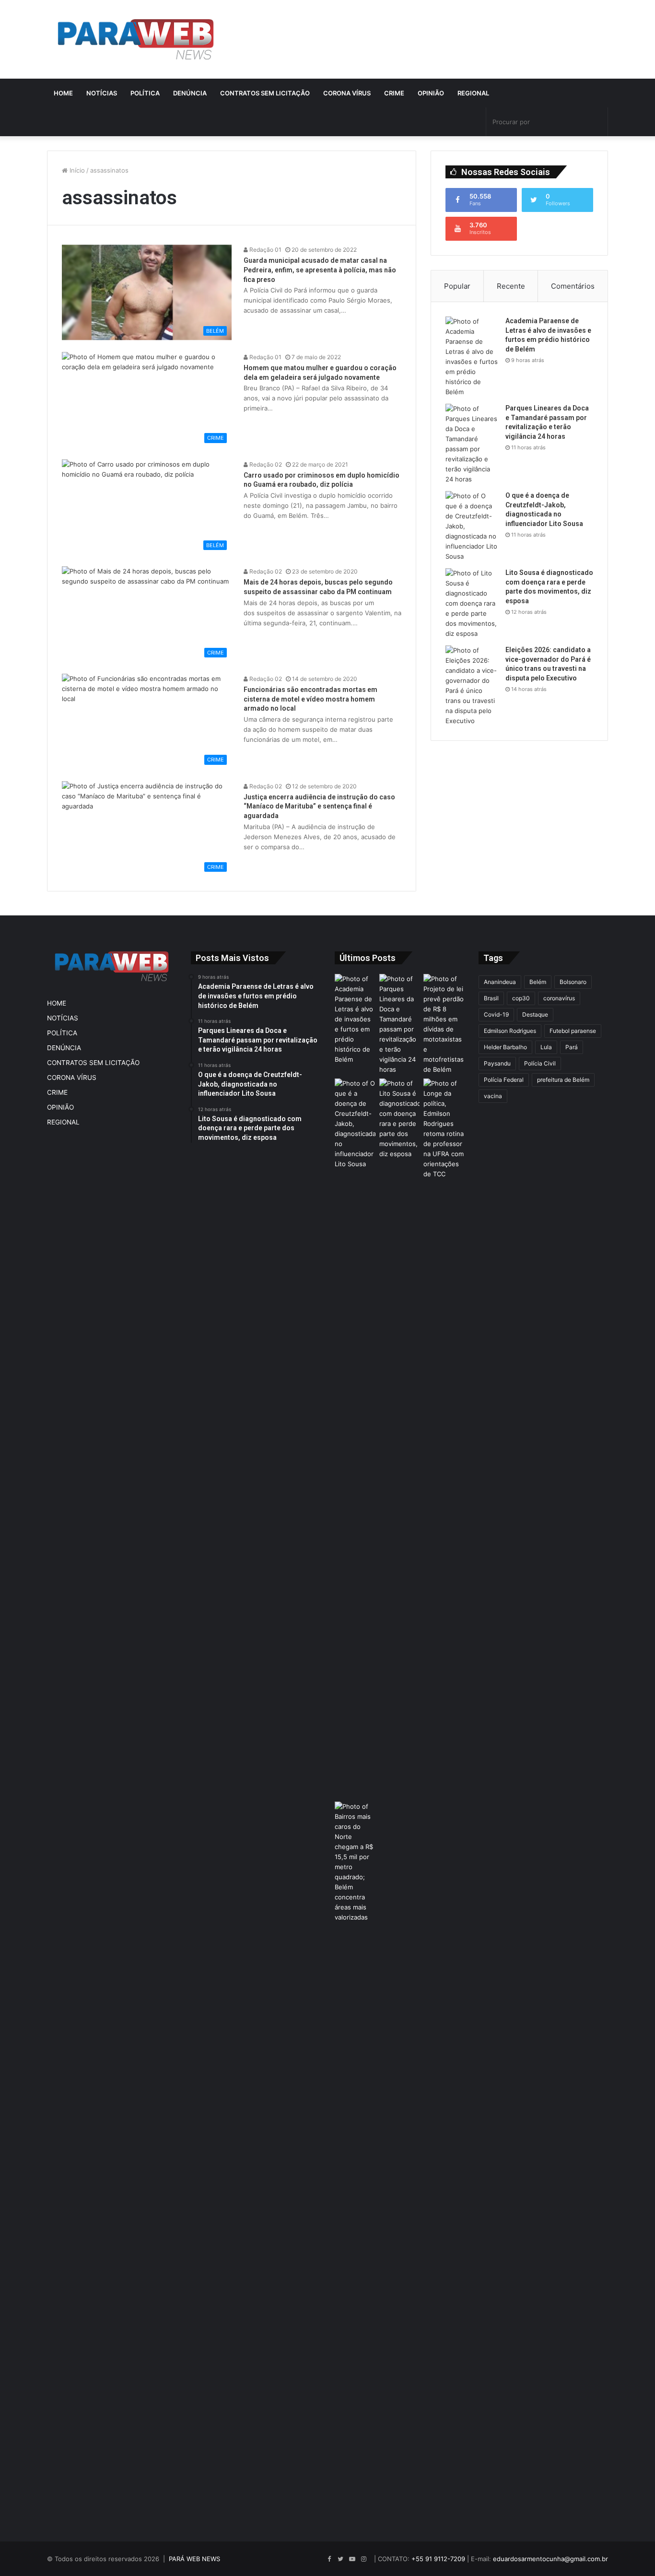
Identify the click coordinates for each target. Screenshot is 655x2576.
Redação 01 (265, 250)
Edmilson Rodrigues (510, 1031)
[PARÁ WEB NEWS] (136, 39)
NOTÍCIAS (102, 93)
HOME (63, 93)
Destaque (535, 1014)
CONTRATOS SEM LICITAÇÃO (265, 93)
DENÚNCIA (190, 93)
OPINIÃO (431, 93)
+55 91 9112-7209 (438, 2559)
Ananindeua (500, 982)
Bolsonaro (573, 982)
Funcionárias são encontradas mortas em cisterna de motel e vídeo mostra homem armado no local (310, 699)
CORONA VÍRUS (347, 93)
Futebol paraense (573, 1031)
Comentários (573, 286)
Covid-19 (496, 1014)
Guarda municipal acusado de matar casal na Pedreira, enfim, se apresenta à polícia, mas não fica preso (320, 270)
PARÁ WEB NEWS (194, 2559)
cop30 (521, 998)
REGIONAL (473, 93)
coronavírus (559, 998)
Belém (538, 982)
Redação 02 (265, 464)
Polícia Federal (504, 1080)
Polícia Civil (540, 1063)
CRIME (394, 93)
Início (76, 170)
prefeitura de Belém (563, 1080)
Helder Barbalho (505, 1047)
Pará (572, 1047)
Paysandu (497, 1063)
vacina (493, 1096)
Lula (546, 1047)
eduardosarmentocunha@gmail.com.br (550, 2559)
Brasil (491, 998)
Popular (457, 286)
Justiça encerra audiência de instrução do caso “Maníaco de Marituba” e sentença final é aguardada (319, 806)
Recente (511, 286)
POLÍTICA (145, 93)
